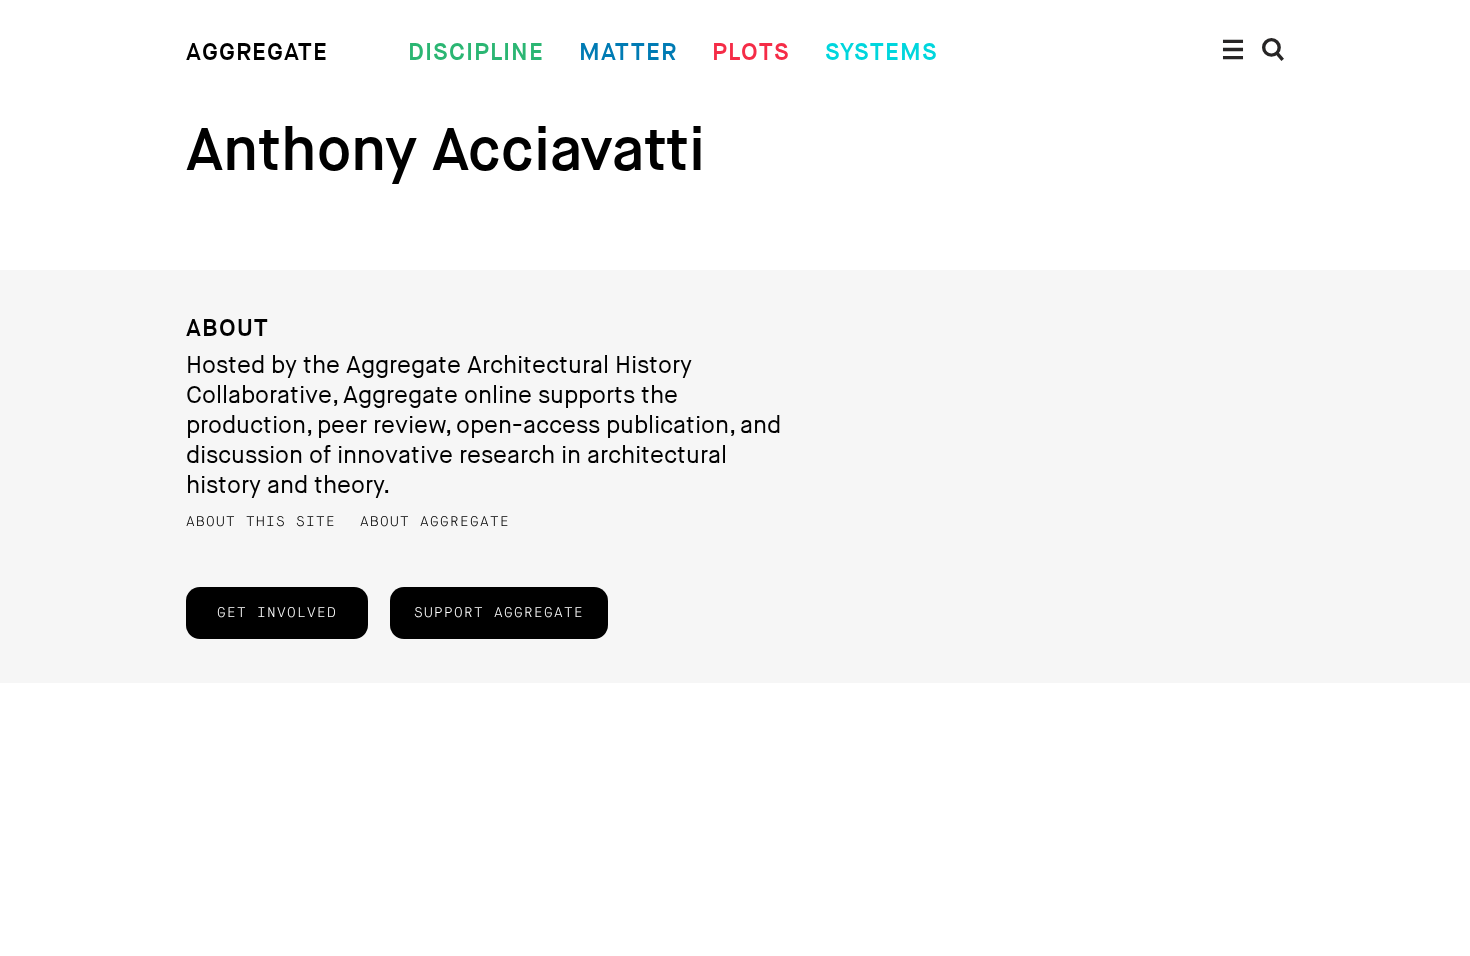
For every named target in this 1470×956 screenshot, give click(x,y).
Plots (751, 52)
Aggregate (257, 52)
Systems (881, 52)
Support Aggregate (499, 613)
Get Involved (277, 613)
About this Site (261, 522)
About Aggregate (435, 522)
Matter (628, 52)
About (227, 328)
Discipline (476, 52)
